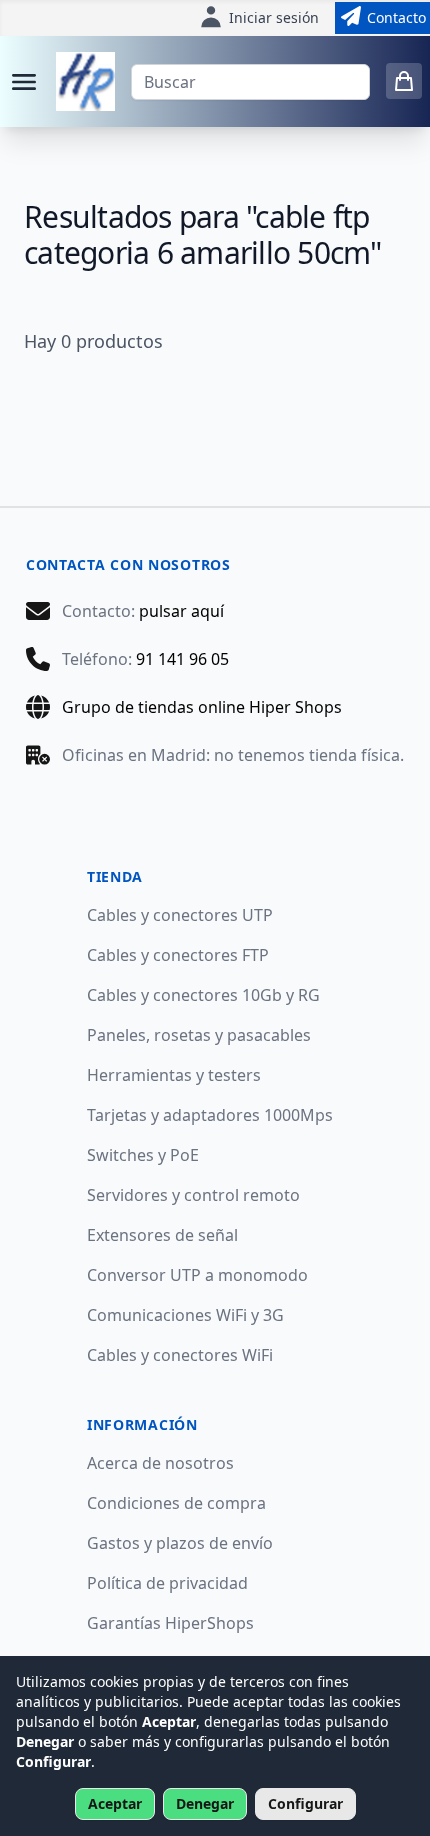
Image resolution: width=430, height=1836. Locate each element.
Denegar (205, 1803)
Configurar (305, 1803)
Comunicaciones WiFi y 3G (185, 1315)
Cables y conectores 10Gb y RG (203, 995)
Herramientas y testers (174, 1075)
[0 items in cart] (404, 81)
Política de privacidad (167, 1583)
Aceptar (115, 1803)
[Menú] (24, 82)
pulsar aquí (181, 611)
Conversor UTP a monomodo (197, 1275)
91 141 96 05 (182, 659)
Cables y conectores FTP (178, 955)
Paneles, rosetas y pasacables (199, 1035)
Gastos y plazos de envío (180, 1543)
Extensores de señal (162, 1235)
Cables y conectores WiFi (180, 1355)
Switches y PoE (143, 1155)
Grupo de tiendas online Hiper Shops (202, 707)
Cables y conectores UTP (180, 915)
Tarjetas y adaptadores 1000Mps (210, 1115)
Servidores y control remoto (193, 1195)
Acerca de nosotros (160, 1463)
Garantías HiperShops (170, 1623)
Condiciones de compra (176, 1503)
